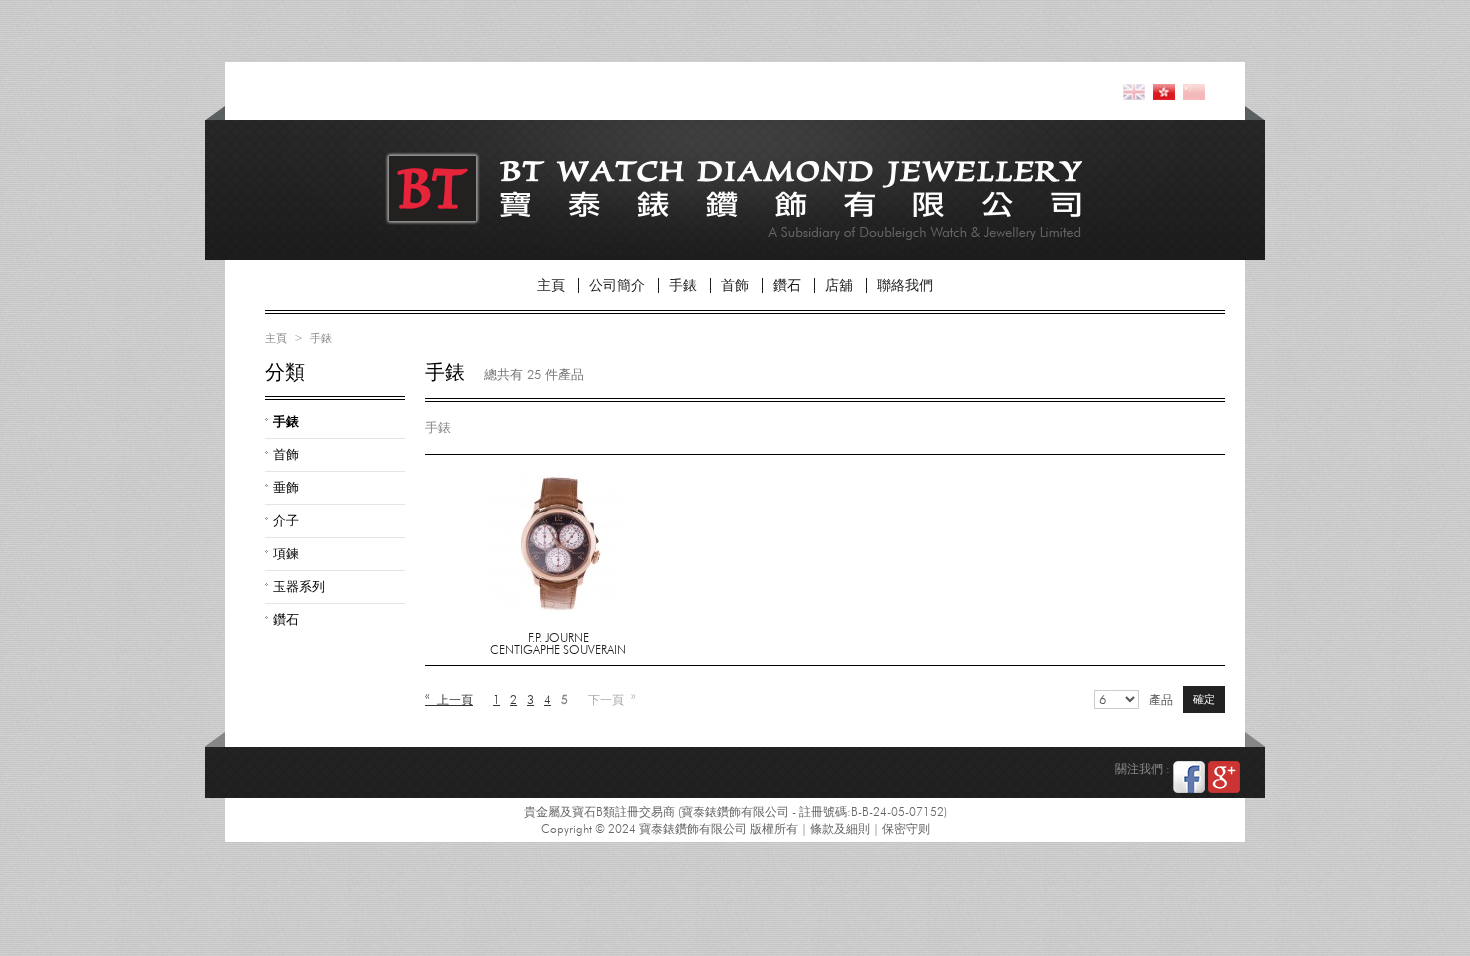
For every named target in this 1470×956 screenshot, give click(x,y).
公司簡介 (617, 285)
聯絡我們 (905, 285)
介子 (286, 520)
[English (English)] (1134, 91)
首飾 (735, 285)
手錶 (683, 285)
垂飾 (286, 487)
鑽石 (787, 285)
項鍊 (286, 553)
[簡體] (1194, 91)
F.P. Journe (558, 637)
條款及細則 (840, 828)
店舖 (839, 285)
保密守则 (906, 828)
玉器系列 (299, 586)
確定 (1204, 699)
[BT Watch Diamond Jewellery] (521, 181)
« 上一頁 (449, 699)
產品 (1161, 699)
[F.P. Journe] (558, 482)
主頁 (551, 285)
